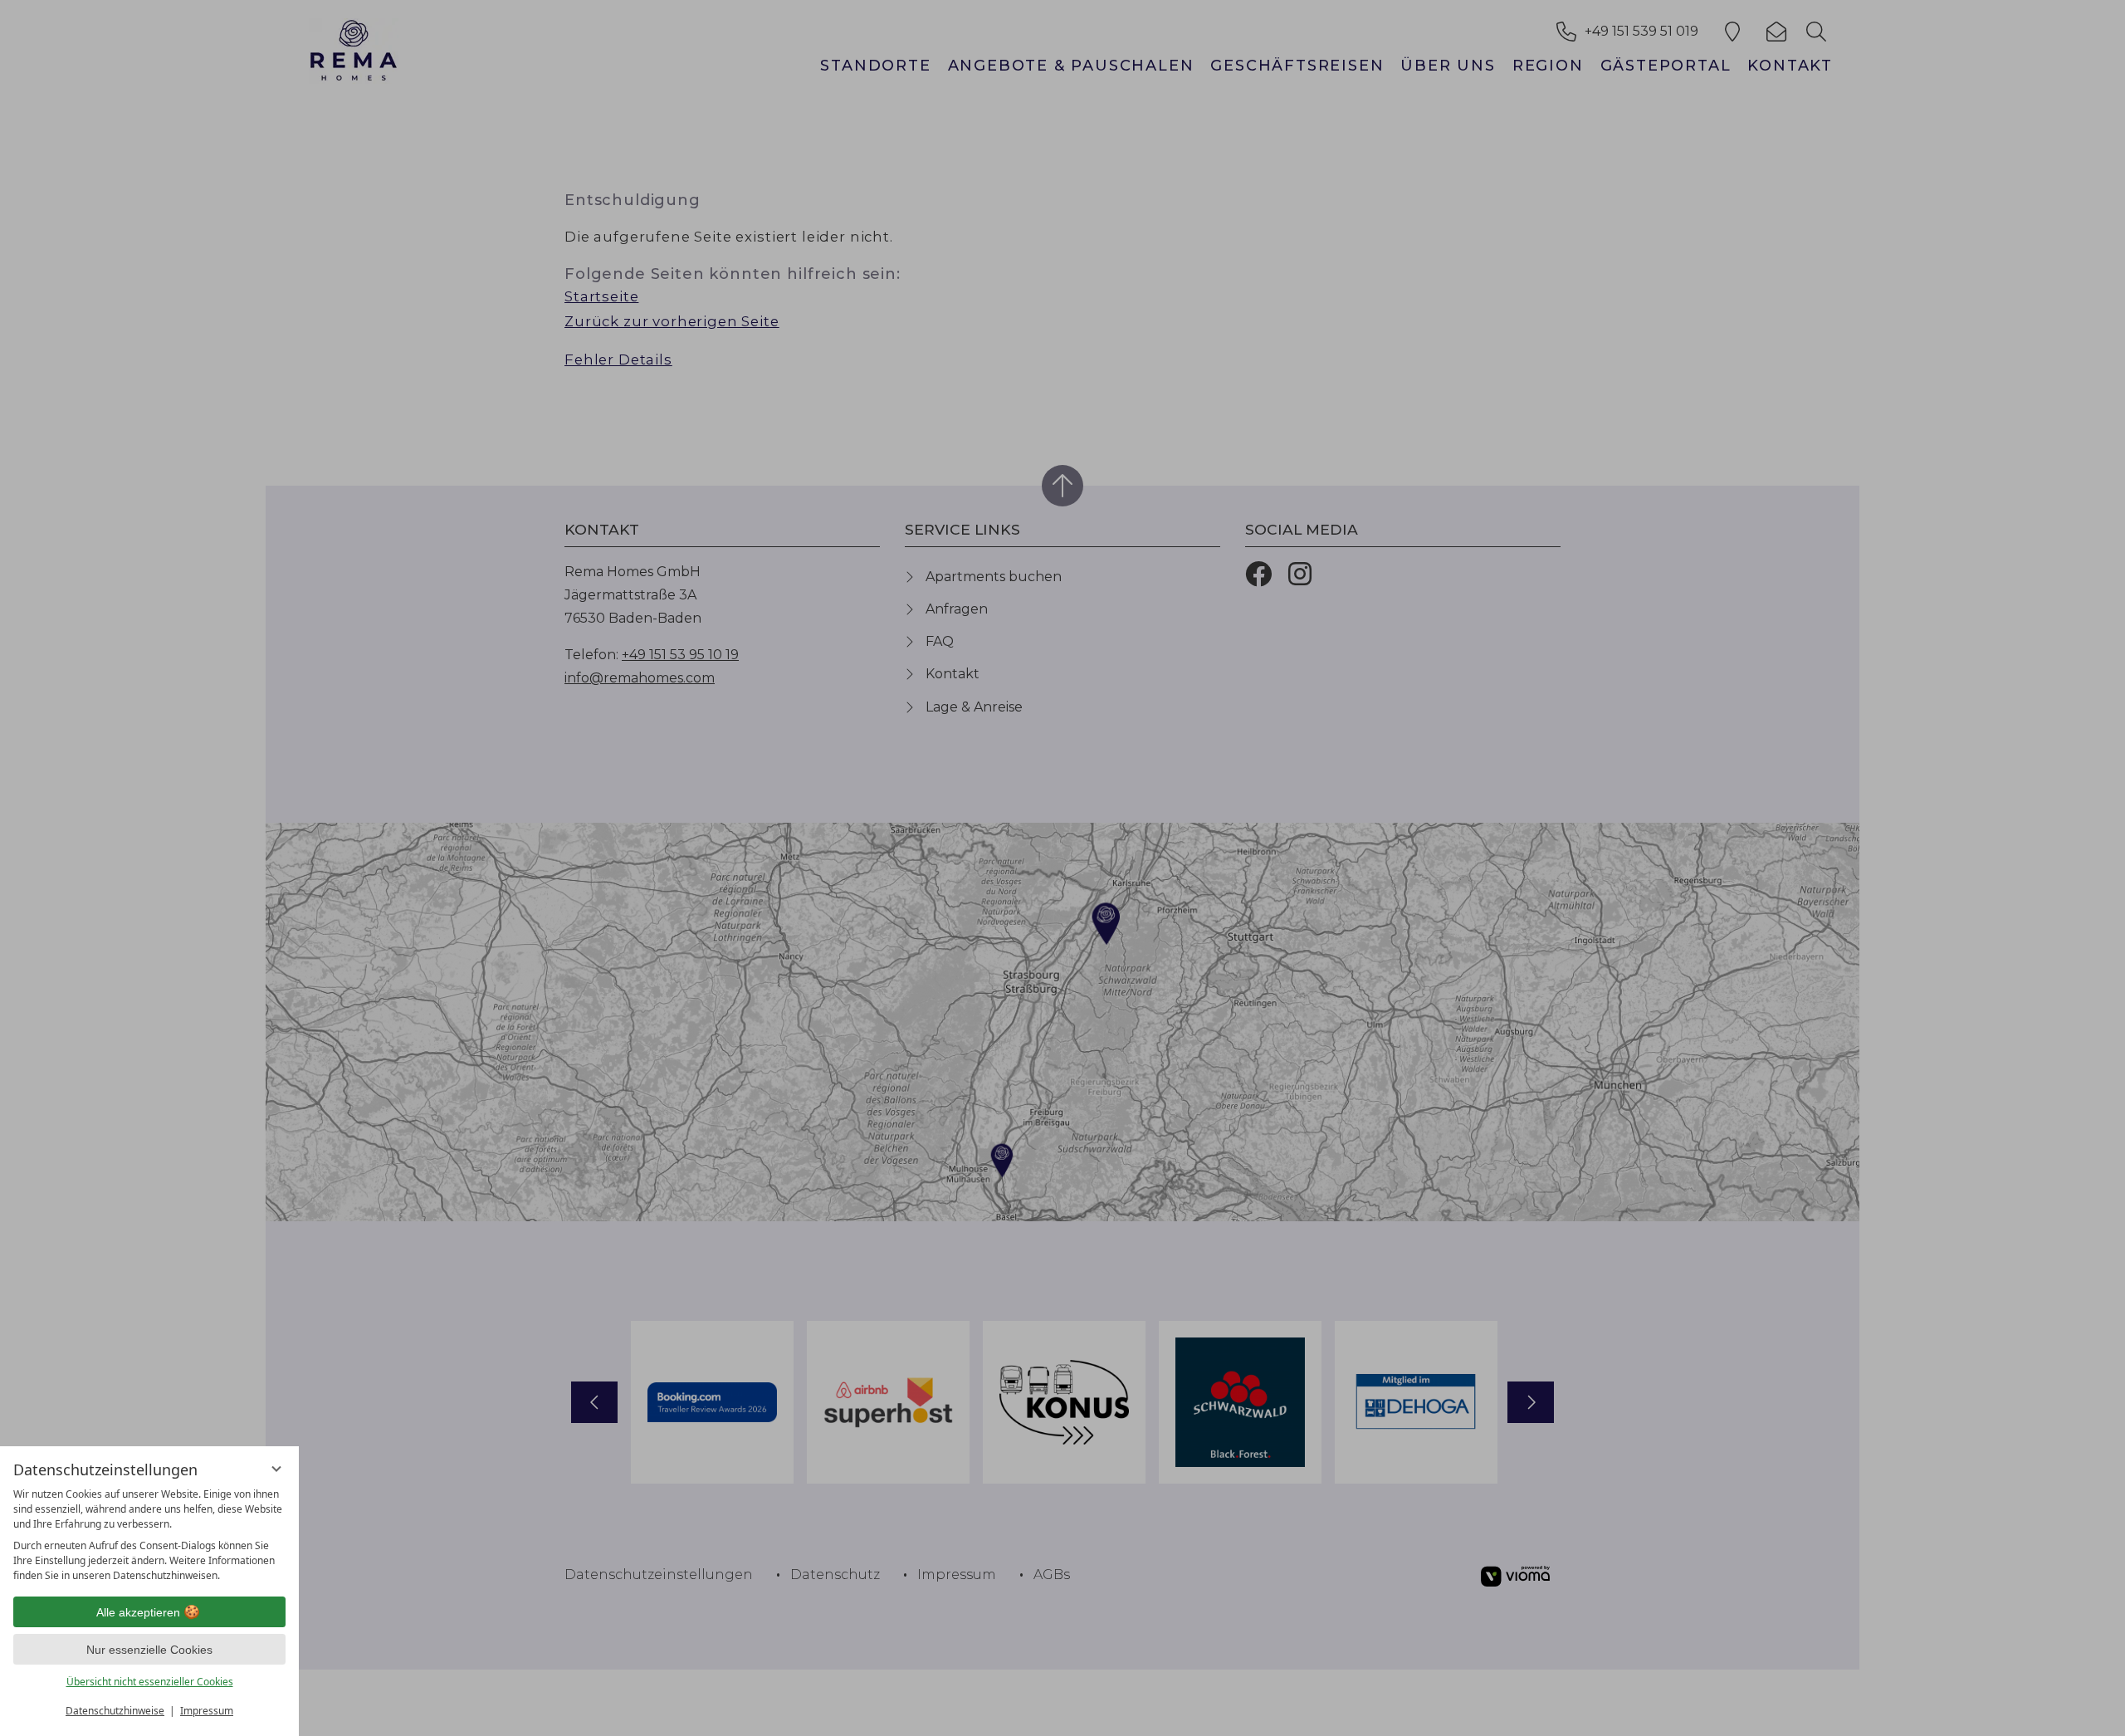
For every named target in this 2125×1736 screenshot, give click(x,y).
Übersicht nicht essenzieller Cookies (150, 1682)
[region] (149, 1535)
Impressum (207, 1711)
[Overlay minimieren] (276, 1469)
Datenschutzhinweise (115, 1711)
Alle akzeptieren (138, 1612)
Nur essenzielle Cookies (149, 1650)
